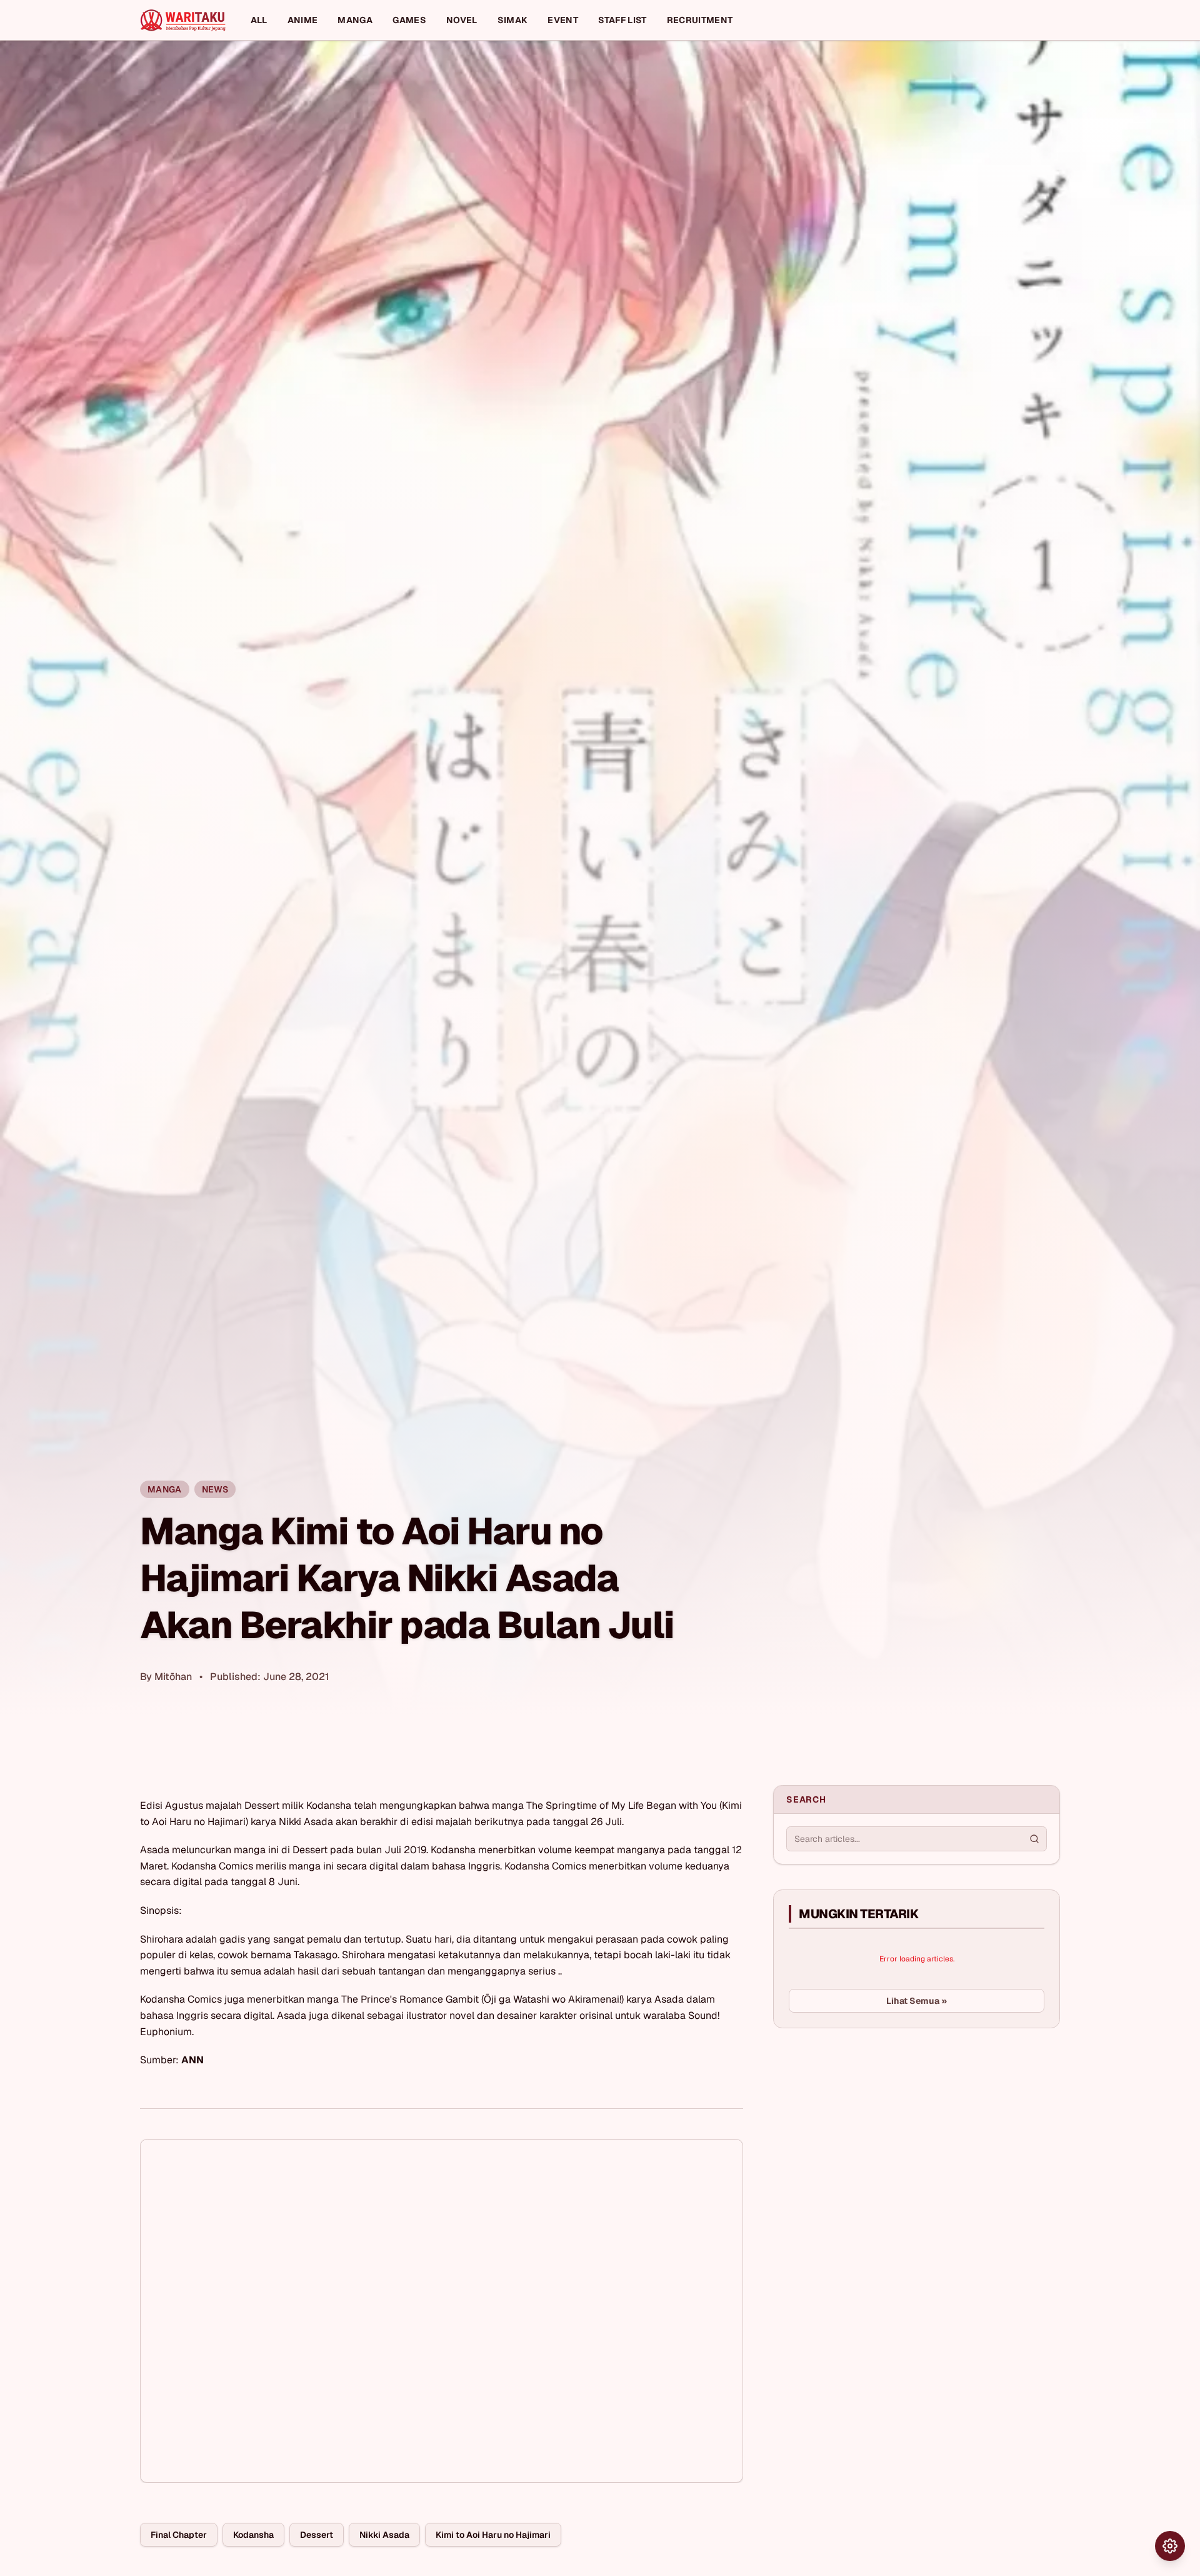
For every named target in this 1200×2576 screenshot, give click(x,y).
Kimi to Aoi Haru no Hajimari (493, 2535)
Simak (513, 20)
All (259, 20)
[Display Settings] (1170, 2546)
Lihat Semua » (917, 2001)
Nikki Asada (384, 2535)
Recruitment (700, 20)
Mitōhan (173, 1677)
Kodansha (253, 2535)
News (215, 1489)
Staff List (622, 20)
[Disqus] (442, 2311)
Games (409, 20)
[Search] (1034, 1839)
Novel (462, 20)
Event (563, 20)
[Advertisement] (867, 2131)
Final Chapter (179, 2535)
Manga (355, 20)
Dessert (317, 2535)
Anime (303, 20)
